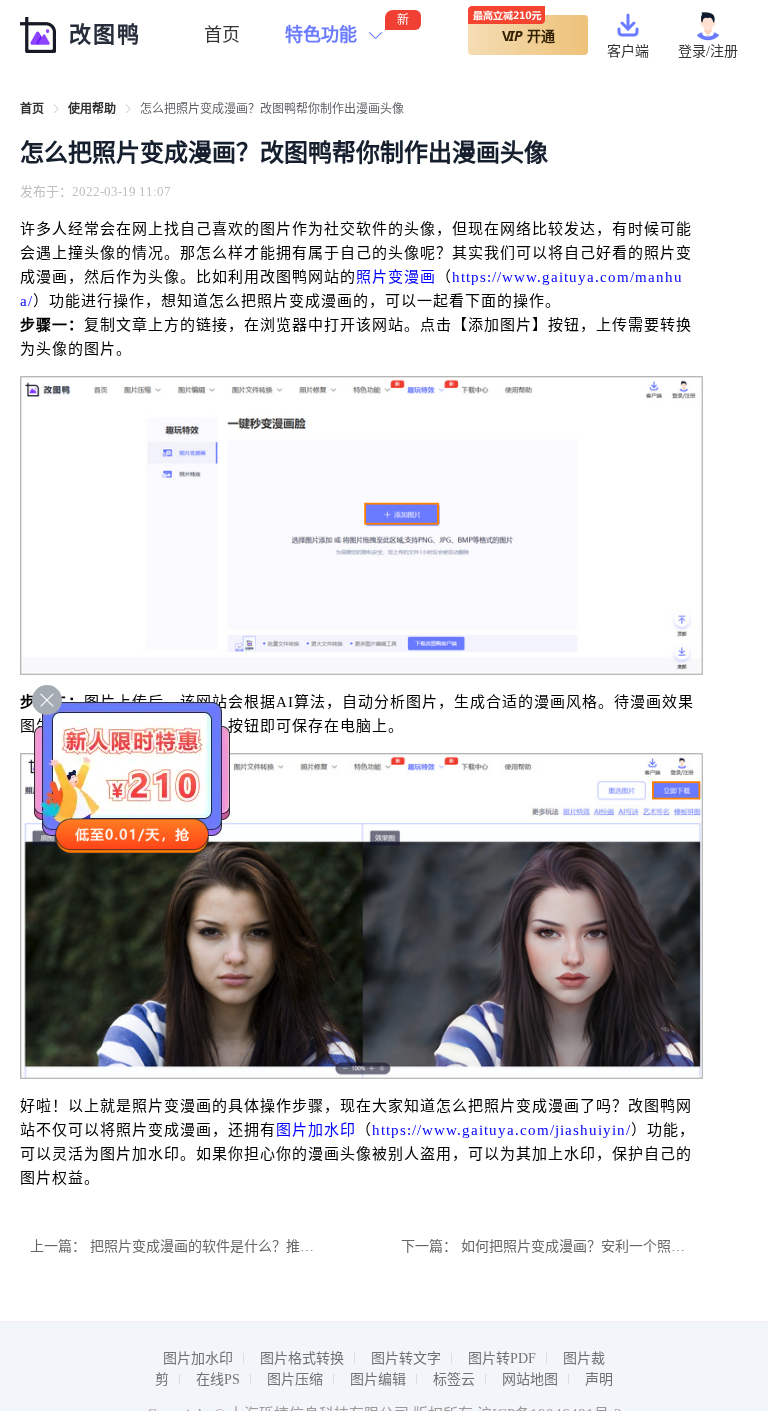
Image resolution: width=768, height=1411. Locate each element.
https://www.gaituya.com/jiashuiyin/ (501, 1130)
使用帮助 (92, 109)
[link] (32, 109)
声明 (599, 1379)
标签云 (454, 1379)
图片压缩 (295, 1379)
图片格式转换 (302, 1358)
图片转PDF (502, 1358)
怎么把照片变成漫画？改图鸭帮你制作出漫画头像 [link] (272, 109)
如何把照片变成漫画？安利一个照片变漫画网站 (608, 1246)
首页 (222, 35)
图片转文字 (406, 1358)
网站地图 (530, 1379)
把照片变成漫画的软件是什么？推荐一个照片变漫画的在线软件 (286, 1246)
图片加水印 (316, 1130)
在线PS (218, 1379)
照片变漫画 (396, 277)
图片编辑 (378, 1379)
